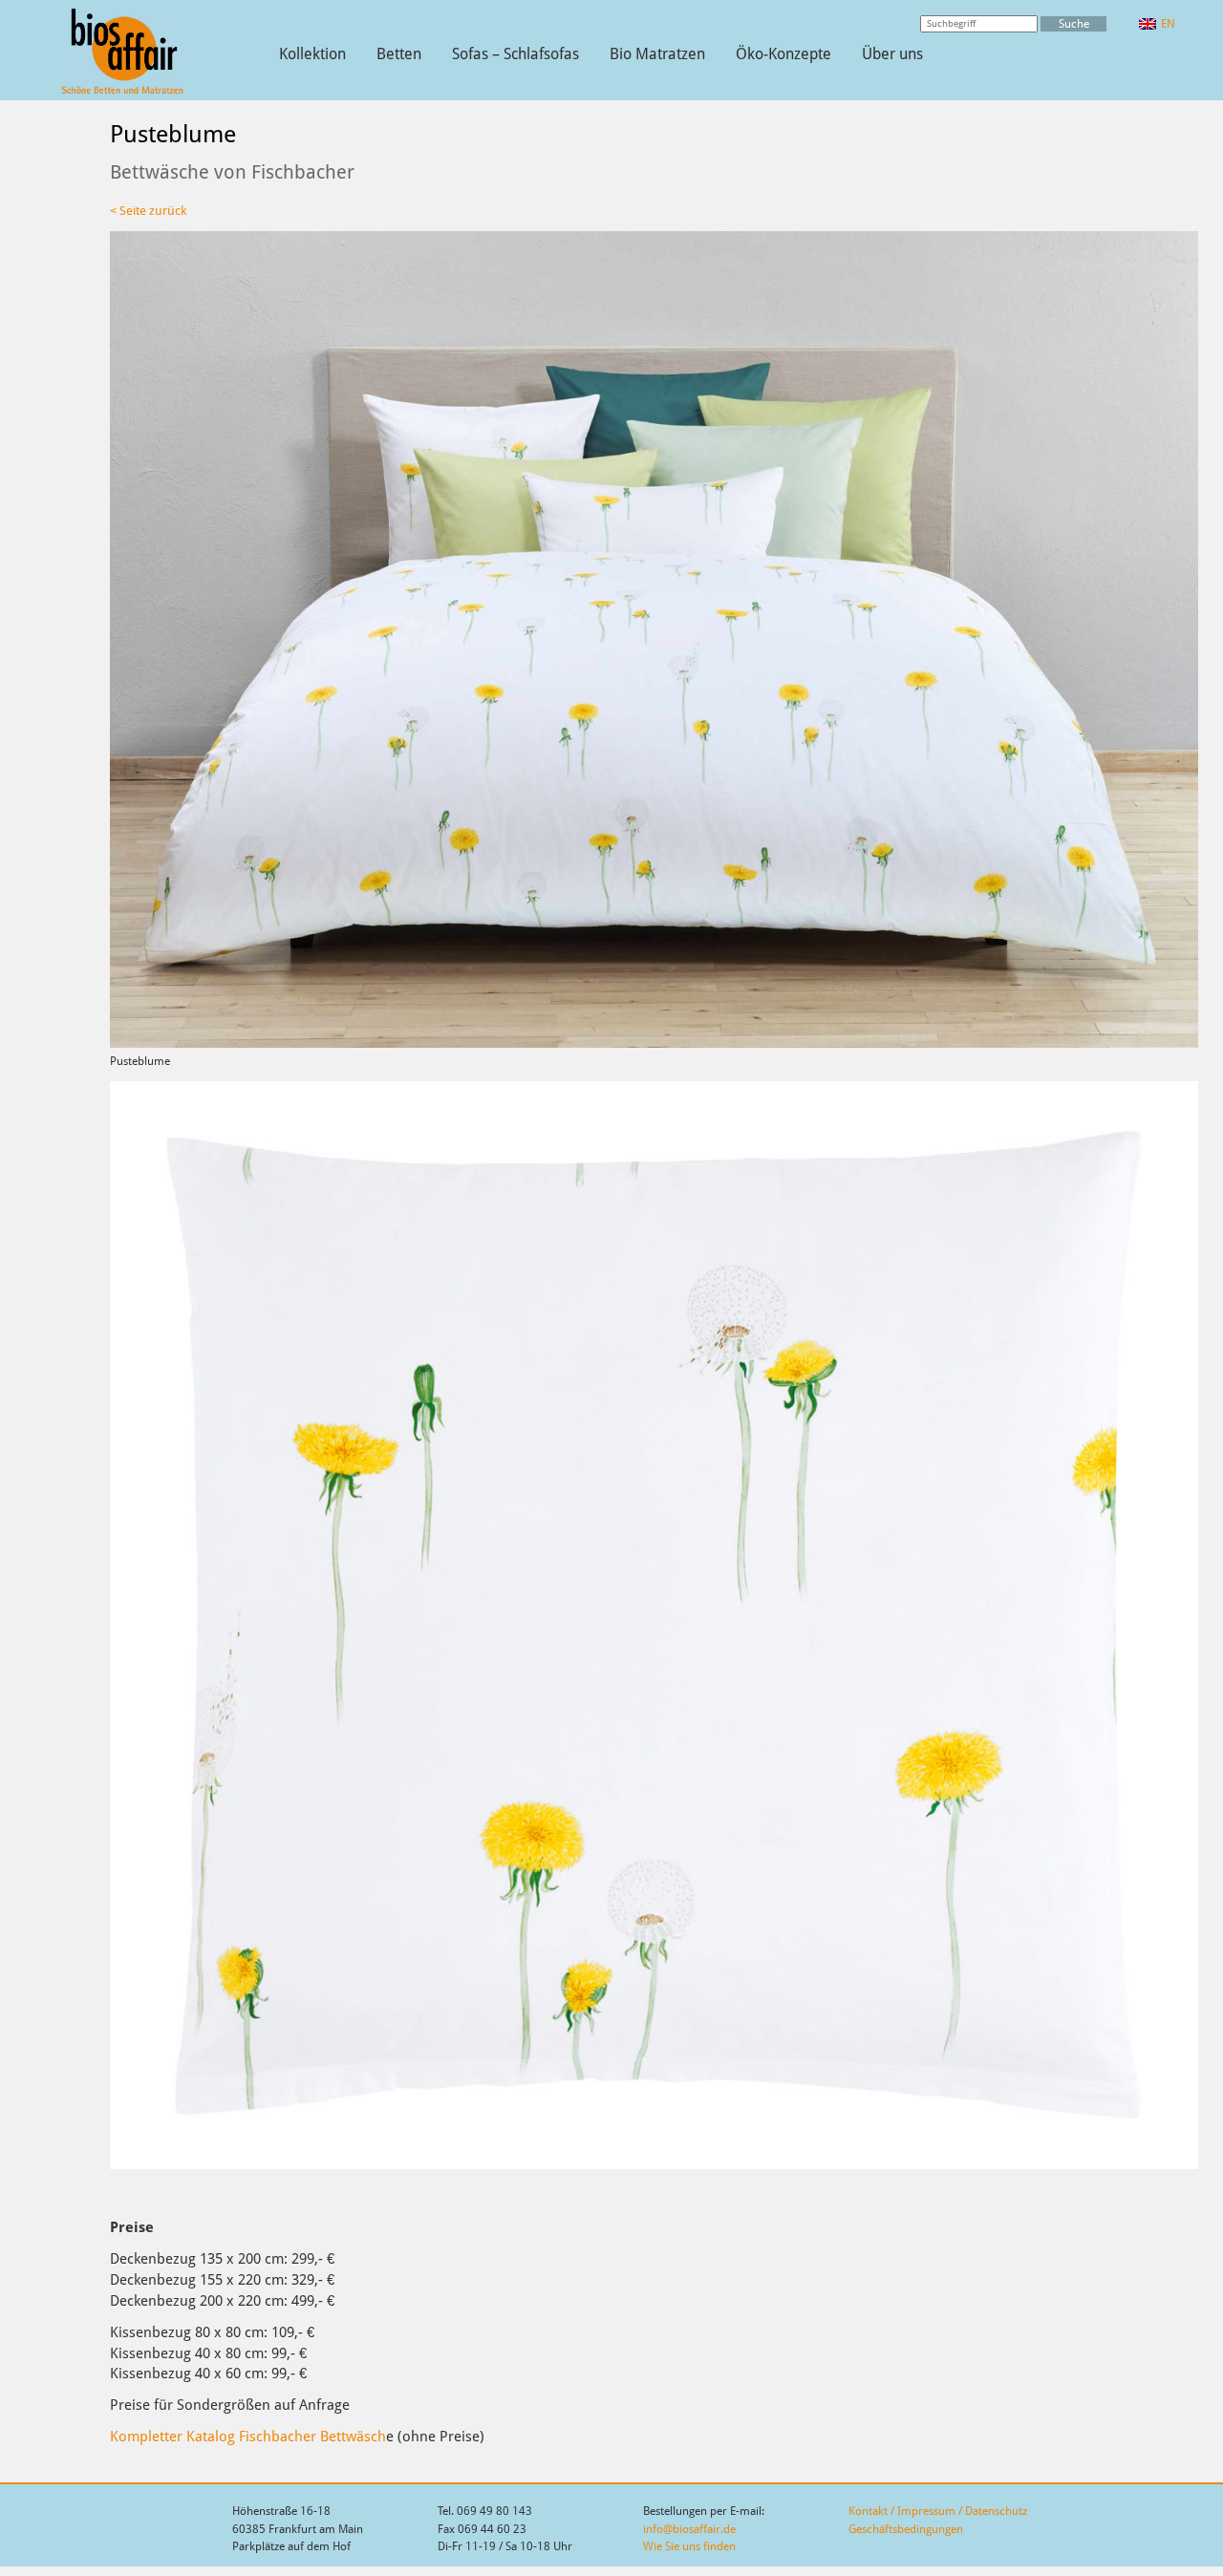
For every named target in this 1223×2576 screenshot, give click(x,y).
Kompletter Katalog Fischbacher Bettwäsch (248, 2436)
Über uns (892, 54)
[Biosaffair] (122, 91)
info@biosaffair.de (689, 2529)
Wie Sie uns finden (689, 2546)
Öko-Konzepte (783, 54)
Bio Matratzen (657, 54)
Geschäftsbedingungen (906, 2529)
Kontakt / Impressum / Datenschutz (938, 2511)
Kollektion (312, 54)
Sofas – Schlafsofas (515, 54)
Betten (399, 54)
